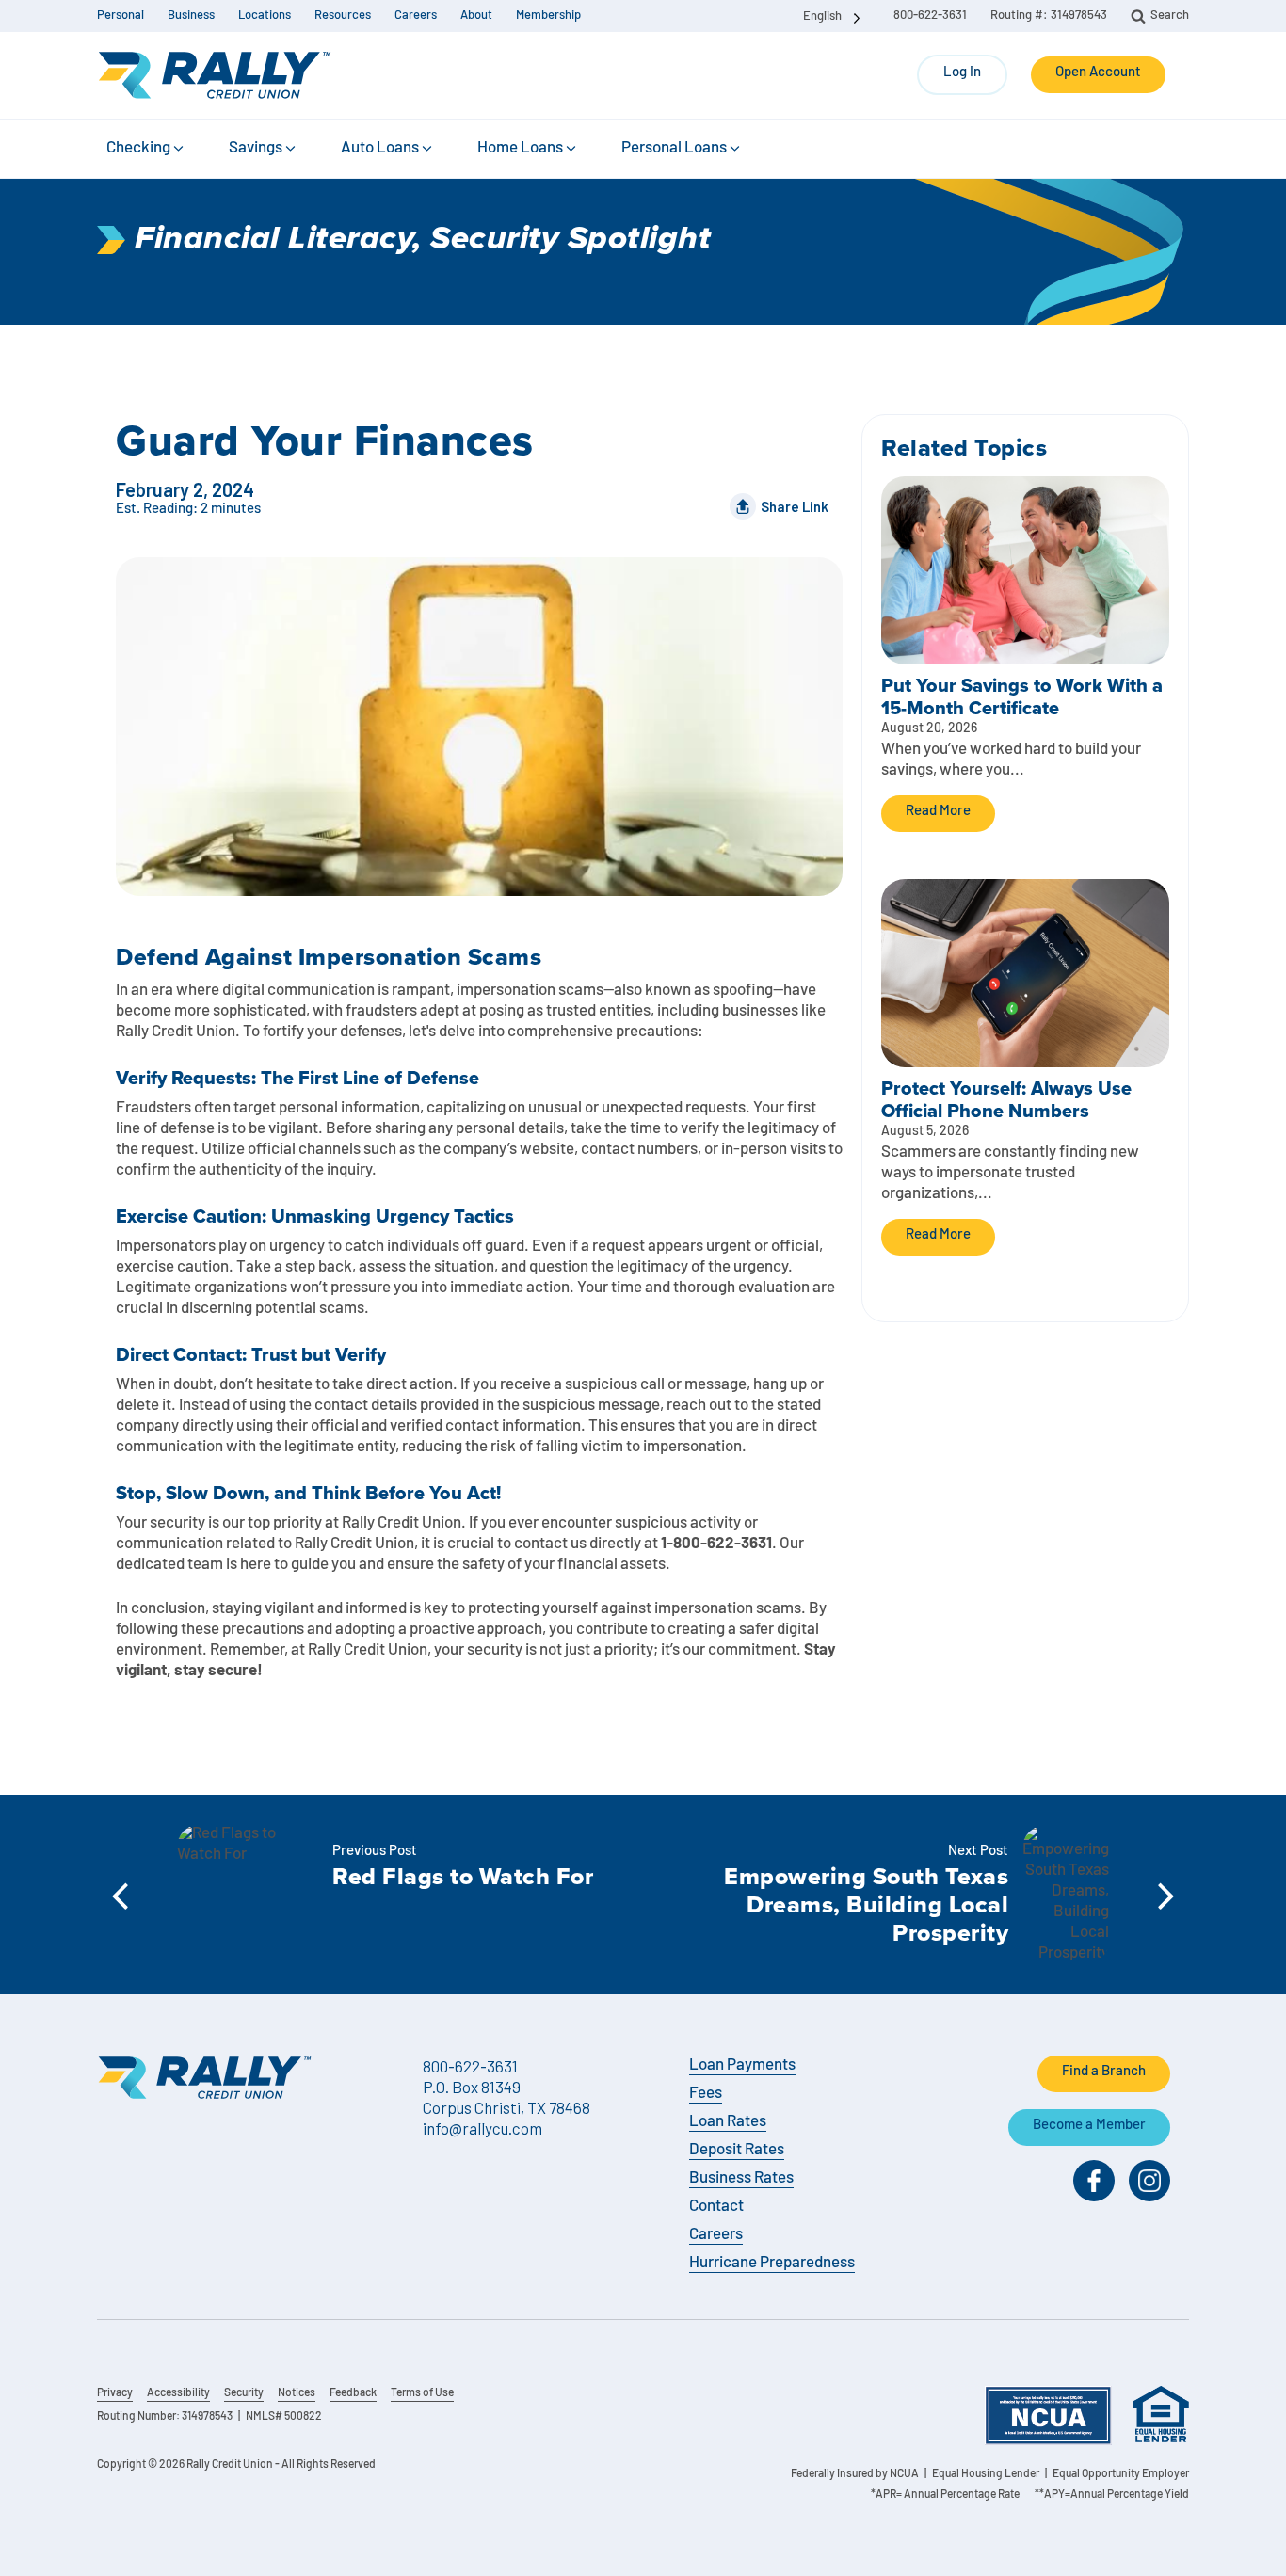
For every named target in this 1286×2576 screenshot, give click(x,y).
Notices (297, 2393)
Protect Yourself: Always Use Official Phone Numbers (1006, 1099)
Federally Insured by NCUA (855, 2474)
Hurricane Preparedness (772, 2263)
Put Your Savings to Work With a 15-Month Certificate (1022, 696)
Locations (265, 16)
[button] (146, 149)
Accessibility (178, 2393)
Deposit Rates (737, 2150)
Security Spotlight (571, 240)
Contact (716, 2207)
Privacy (115, 2393)
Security (244, 2393)
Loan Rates (728, 2122)
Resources (343, 16)
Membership (548, 16)
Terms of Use (422, 2393)
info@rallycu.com (482, 2128)
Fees (706, 2094)
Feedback (353, 2393)
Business (191, 16)
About (476, 16)
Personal (121, 16)
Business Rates (741, 2178)
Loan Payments (742, 2065)
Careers (416, 16)
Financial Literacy (273, 240)
